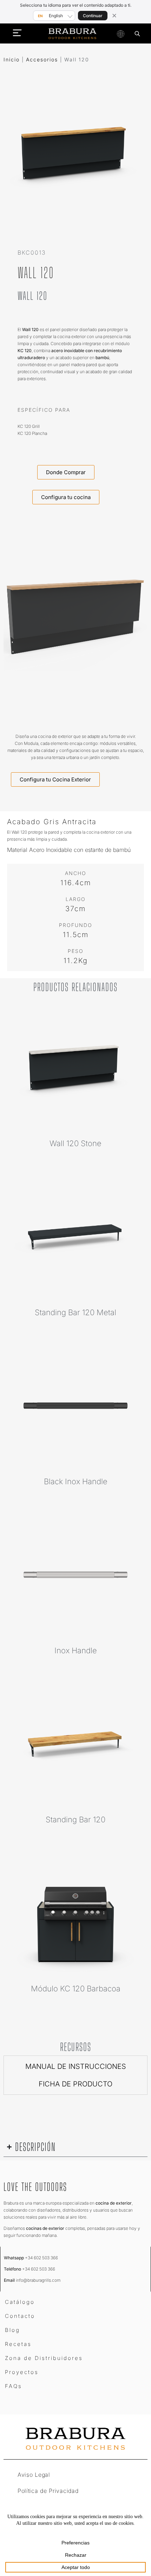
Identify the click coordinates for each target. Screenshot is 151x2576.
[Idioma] (120, 34)
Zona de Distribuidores (44, 2358)
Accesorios (42, 59)
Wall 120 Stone (75, 1143)
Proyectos (22, 2372)
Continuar (93, 16)
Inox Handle (76, 1650)
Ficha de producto (75, 2084)
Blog (12, 2330)
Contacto (20, 2316)
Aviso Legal (34, 2475)
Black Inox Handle (76, 1481)
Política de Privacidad (48, 2491)
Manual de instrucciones (76, 2066)
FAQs (14, 2386)
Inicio (12, 59)
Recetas (18, 2344)
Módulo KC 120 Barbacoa (76, 1989)
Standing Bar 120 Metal (75, 1312)
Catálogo (20, 2302)
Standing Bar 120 (75, 1820)
